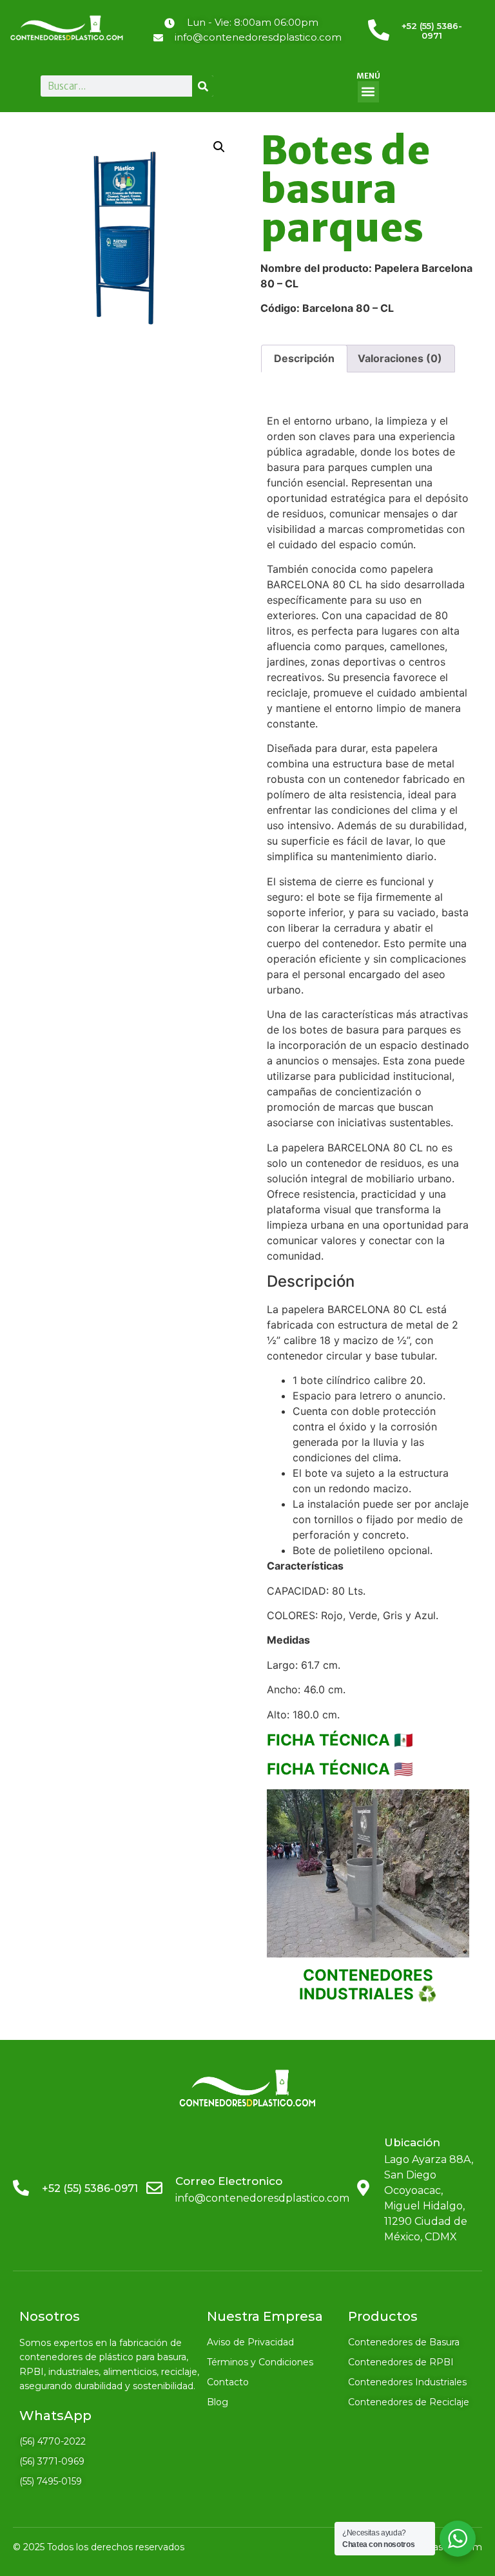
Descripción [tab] (304, 358)
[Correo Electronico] (154, 2188)
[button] (368, 92)
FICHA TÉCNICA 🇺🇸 (340, 1769)
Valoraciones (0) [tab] (400, 358)
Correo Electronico (229, 2181)
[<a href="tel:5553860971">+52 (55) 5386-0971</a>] (379, 30)
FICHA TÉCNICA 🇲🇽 (342, 1740)
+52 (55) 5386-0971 (432, 31)
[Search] (203, 86)
